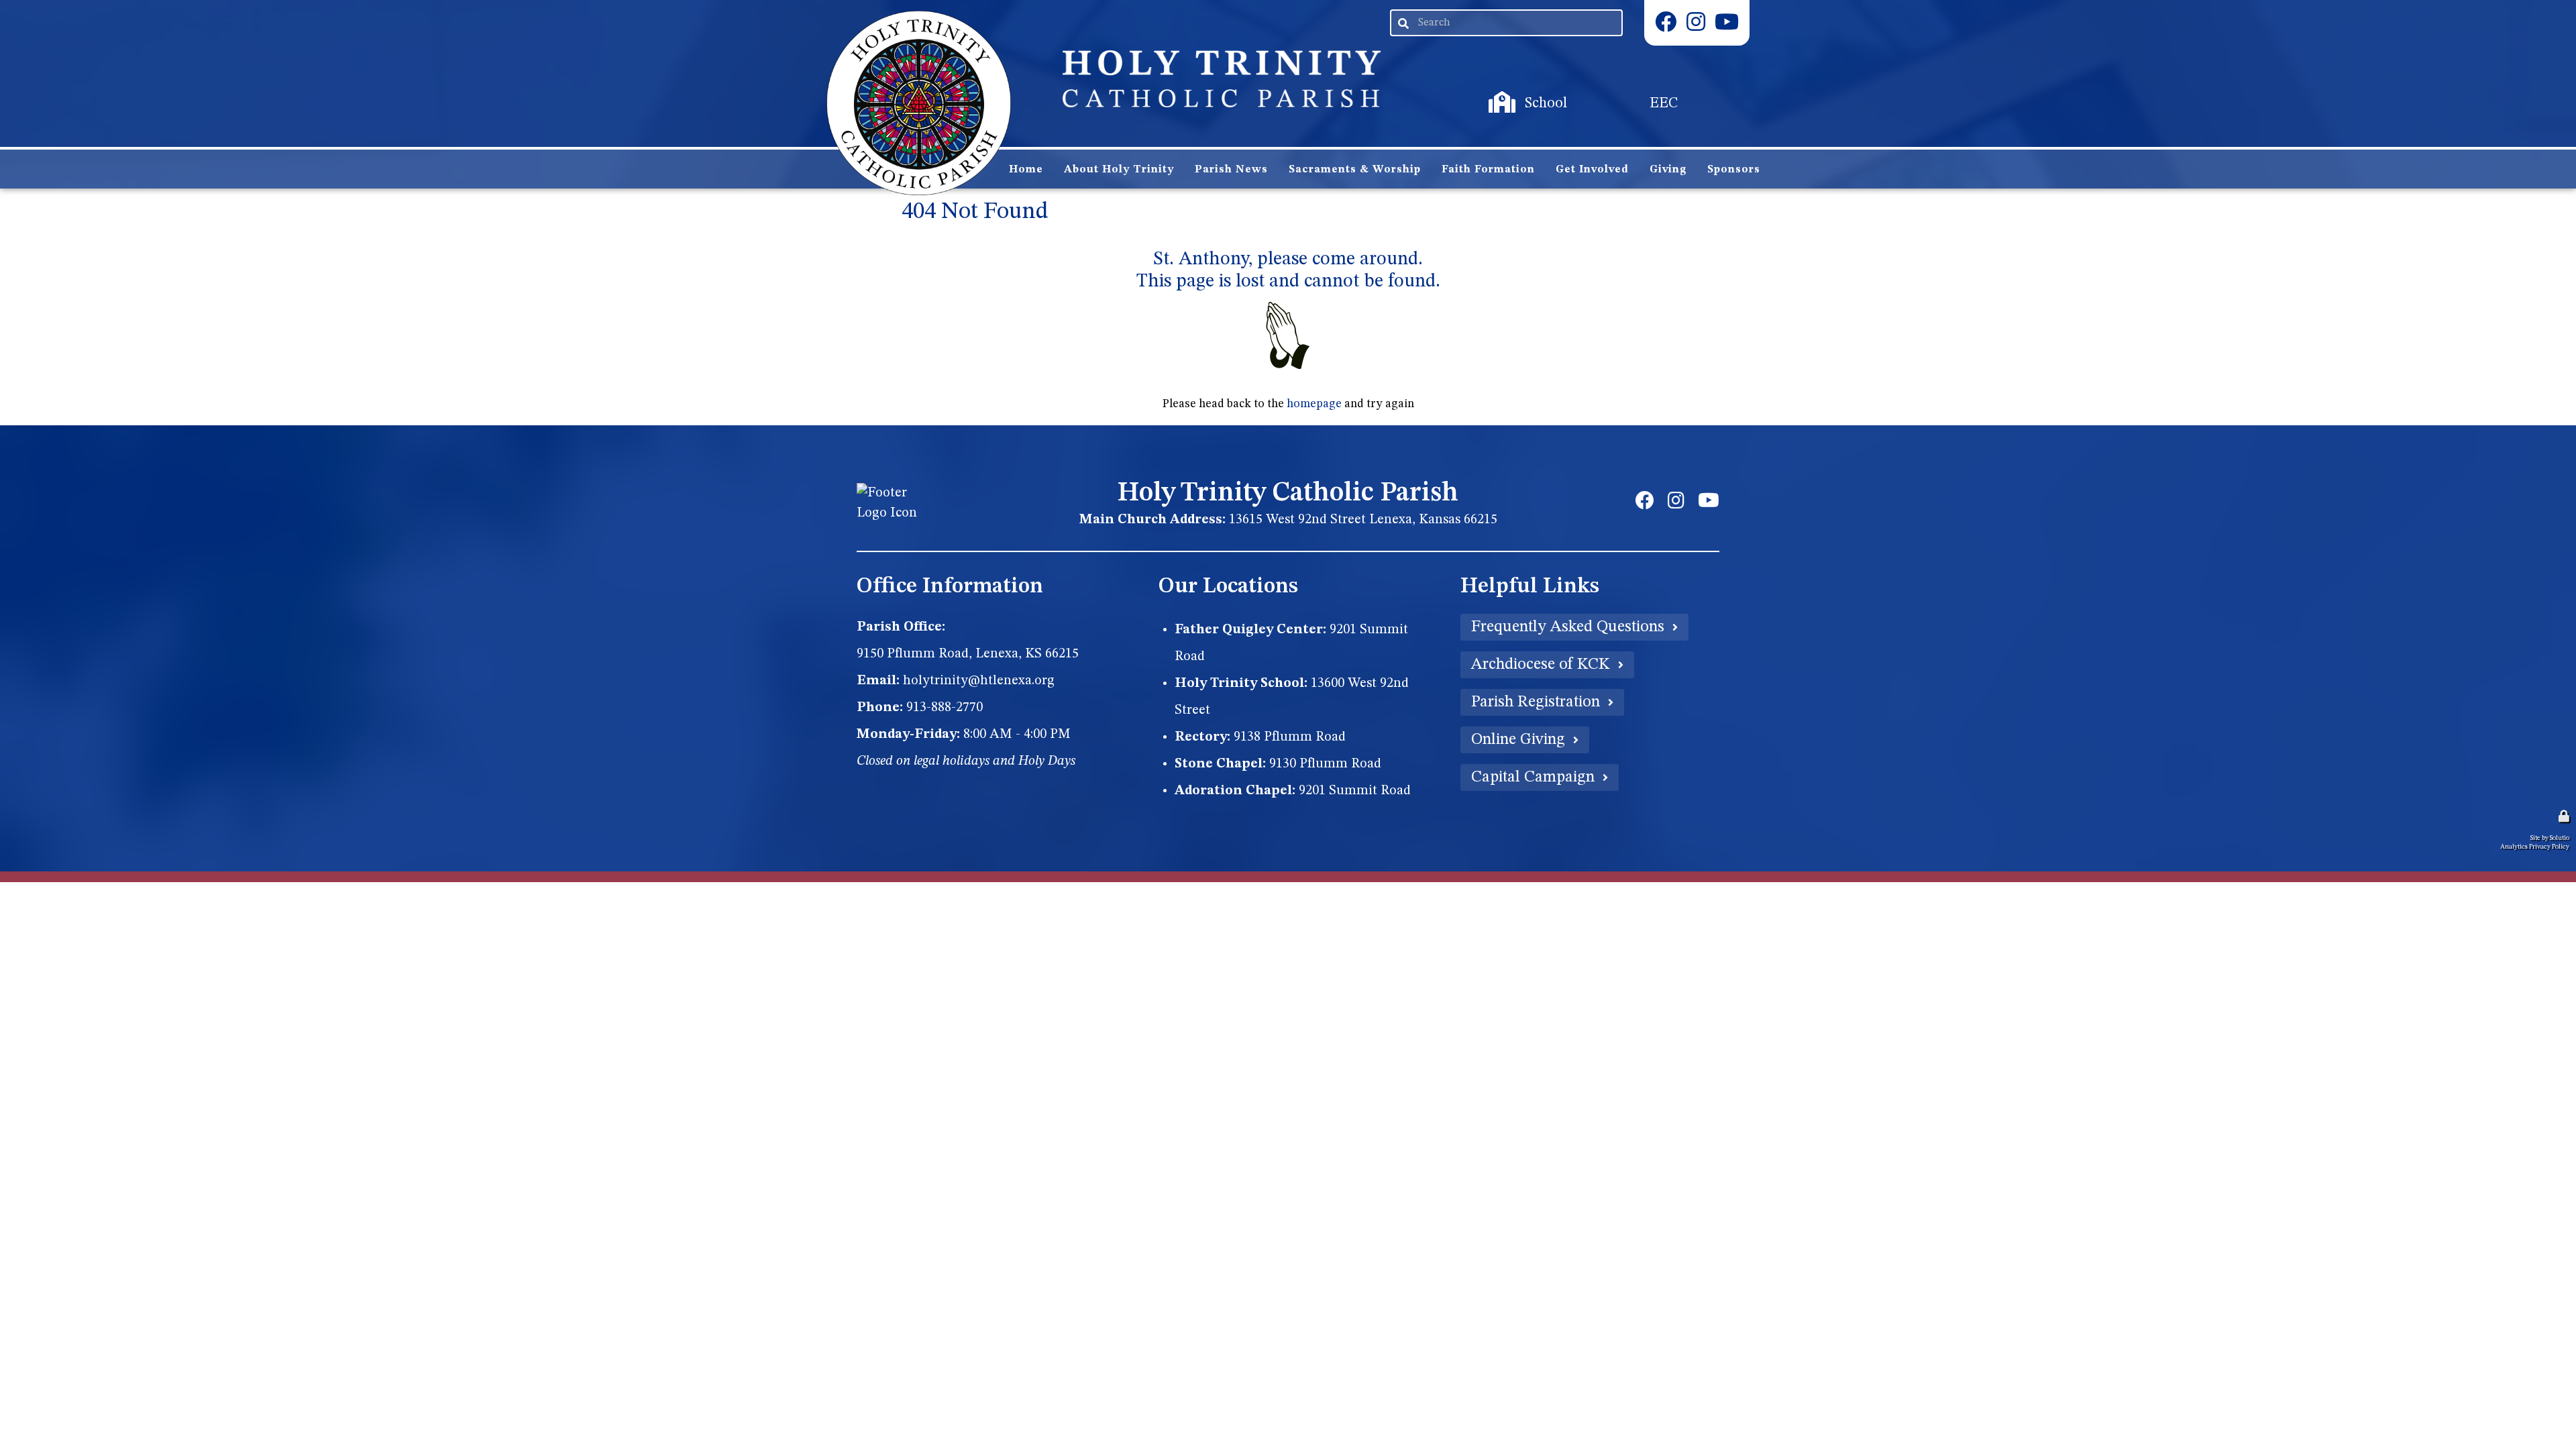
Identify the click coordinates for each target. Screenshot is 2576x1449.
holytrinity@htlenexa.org (979, 681)
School (1524, 103)
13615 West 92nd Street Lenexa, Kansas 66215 (1363, 520)
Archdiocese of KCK (1541, 665)
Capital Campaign (1533, 777)
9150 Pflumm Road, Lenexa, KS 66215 (968, 654)
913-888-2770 (945, 708)
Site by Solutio (2550, 838)
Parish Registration (1536, 702)
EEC (1626, 103)
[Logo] (919, 103)
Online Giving (1518, 740)
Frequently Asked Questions (1568, 627)
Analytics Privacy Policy (2535, 847)
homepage (1314, 404)
